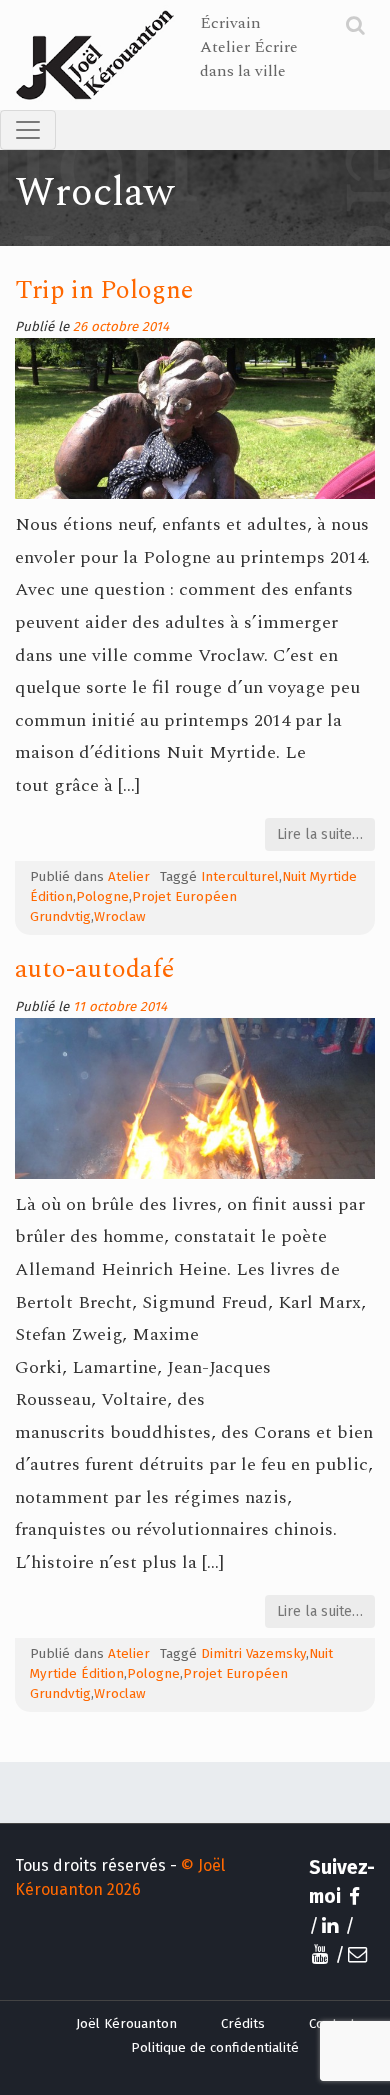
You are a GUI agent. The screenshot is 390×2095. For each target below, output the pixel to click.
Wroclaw (120, 917)
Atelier (129, 877)
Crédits (243, 2024)
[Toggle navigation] (28, 130)
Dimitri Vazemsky (253, 1654)
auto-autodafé (94, 969)
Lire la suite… (320, 834)
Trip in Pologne (104, 290)
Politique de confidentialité (215, 2048)
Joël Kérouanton (126, 2024)
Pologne (102, 897)
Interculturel (240, 877)
